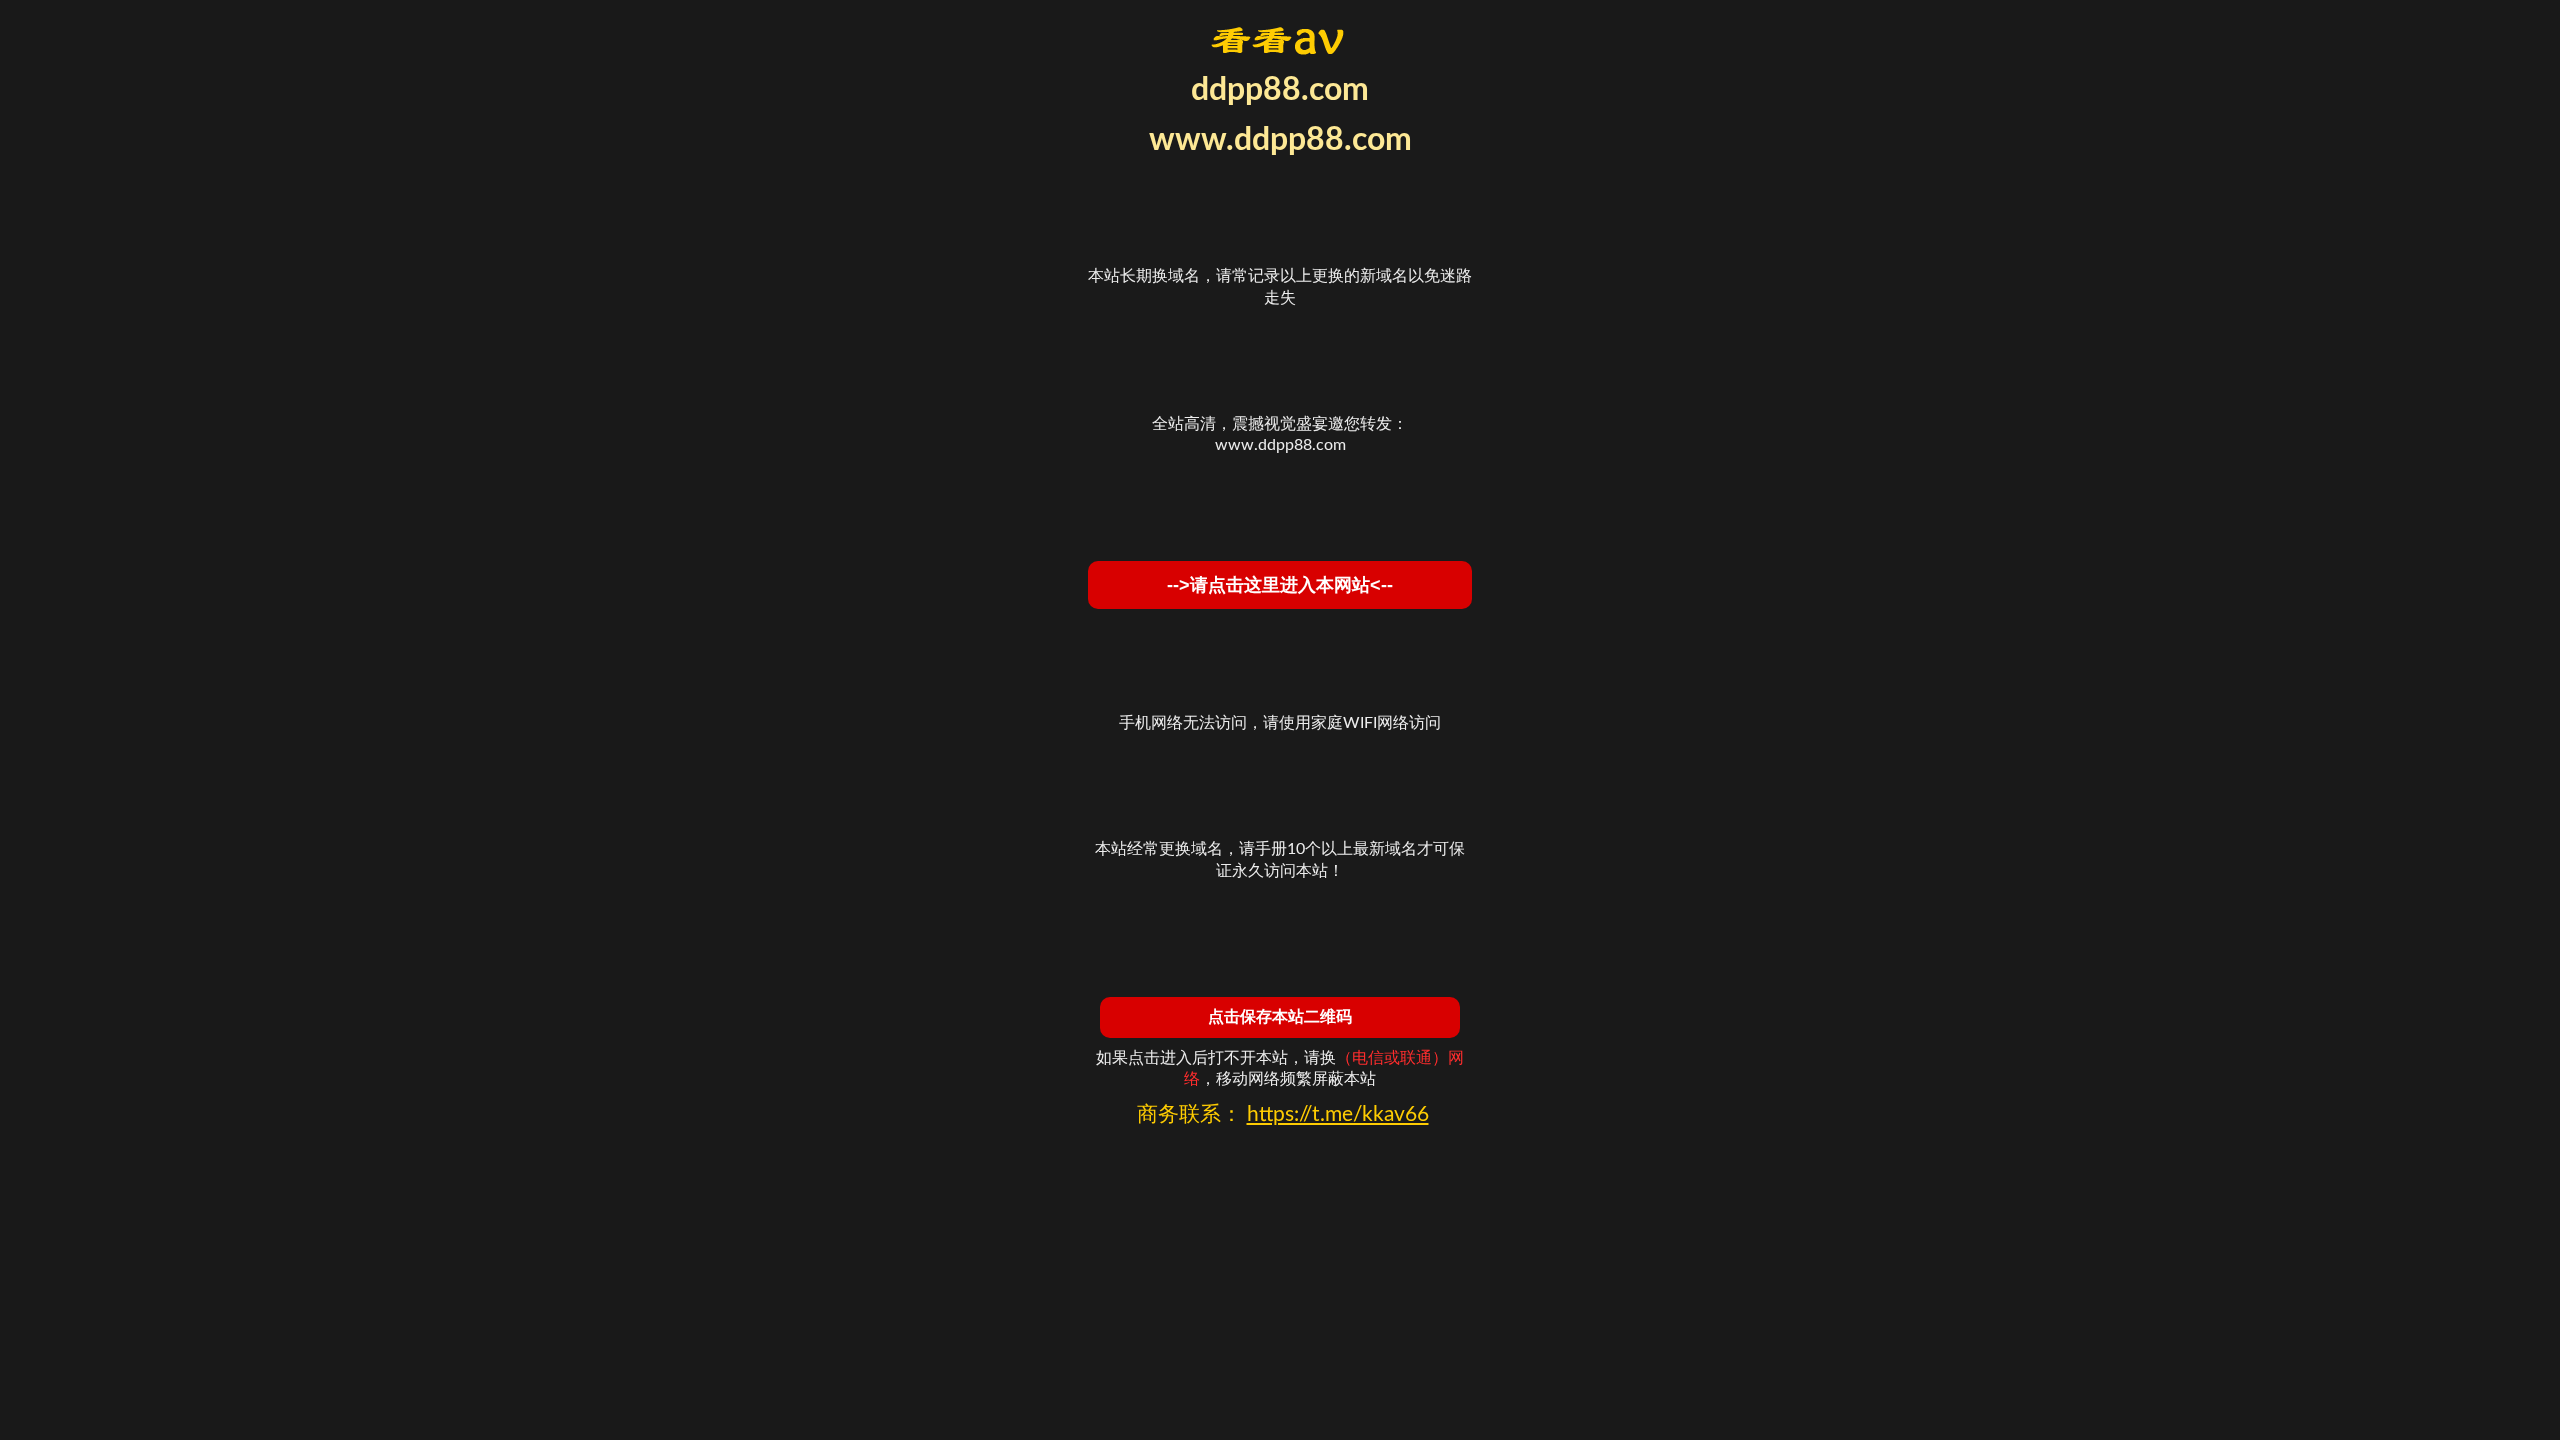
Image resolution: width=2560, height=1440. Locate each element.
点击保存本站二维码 (1280, 1016)
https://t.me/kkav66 (1338, 1114)
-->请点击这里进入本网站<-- (1280, 585)
